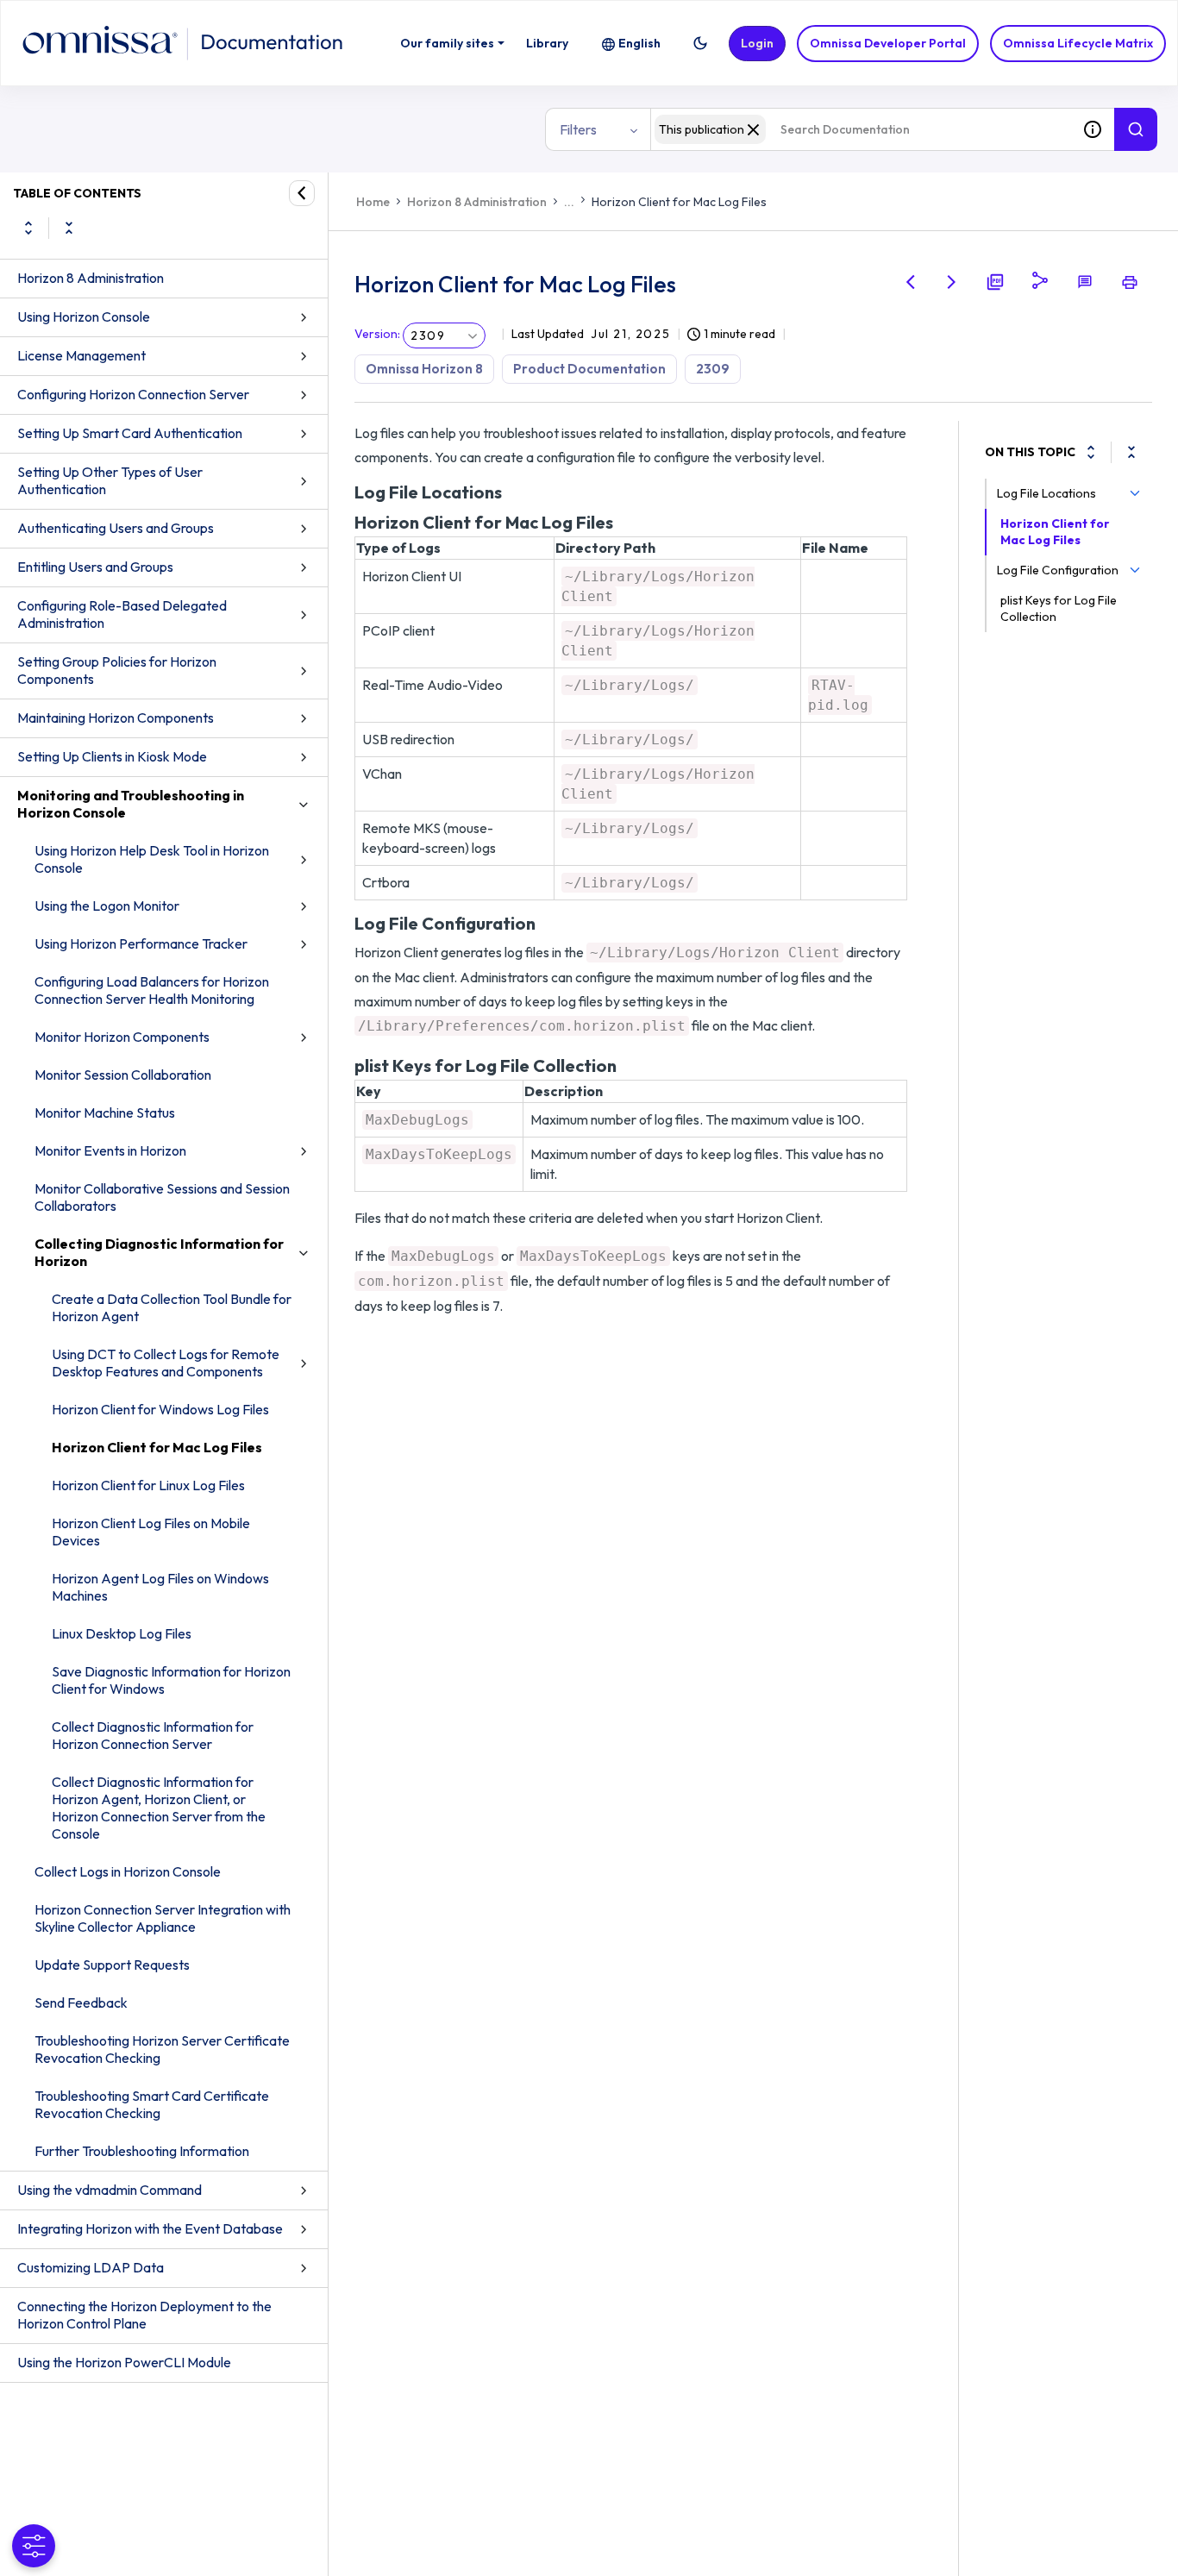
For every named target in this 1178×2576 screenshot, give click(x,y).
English (639, 43)
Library (547, 43)
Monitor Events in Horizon (110, 1150)
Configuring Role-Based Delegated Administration (122, 614)
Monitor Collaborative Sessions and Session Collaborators (162, 1197)
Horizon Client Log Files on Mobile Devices (151, 1532)
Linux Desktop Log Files (122, 1633)
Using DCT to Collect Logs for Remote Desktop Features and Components (166, 1363)
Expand (28, 228)
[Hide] (302, 193)
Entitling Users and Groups (95, 567)
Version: (377, 334)
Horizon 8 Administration (91, 278)
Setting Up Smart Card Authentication (130, 433)
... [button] (569, 202)
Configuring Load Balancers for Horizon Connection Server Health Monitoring (152, 990)
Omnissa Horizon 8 (424, 369)
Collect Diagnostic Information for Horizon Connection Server (153, 1735)
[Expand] (1091, 452)
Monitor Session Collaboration (123, 1075)
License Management (81, 355)
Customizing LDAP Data (91, 2267)
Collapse (69, 228)
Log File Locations (1046, 493)
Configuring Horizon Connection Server (133, 394)
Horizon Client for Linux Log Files (148, 1485)
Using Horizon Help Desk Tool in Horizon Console (152, 859)
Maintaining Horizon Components (116, 718)
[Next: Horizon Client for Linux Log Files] (952, 282)
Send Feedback (81, 2003)
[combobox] (861, 129)
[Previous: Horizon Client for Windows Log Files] (911, 282)
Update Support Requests (112, 1965)
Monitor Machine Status (105, 1113)
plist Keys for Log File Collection (1059, 608)
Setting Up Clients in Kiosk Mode (112, 756)
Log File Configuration (1058, 570)
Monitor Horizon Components (122, 1037)
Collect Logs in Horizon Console (128, 1871)
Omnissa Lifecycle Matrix (1078, 43)
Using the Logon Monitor (107, 906)
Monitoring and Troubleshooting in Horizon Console (131, 804)
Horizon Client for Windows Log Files (160, 1409)
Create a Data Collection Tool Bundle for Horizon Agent (172, 1307)
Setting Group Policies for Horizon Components (117, 670)
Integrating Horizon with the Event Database (150, 2228)
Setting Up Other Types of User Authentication (110, 480)
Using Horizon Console (84, 317)
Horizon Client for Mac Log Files (157, 1447)
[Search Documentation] (1136, 129)
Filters (578, 129)
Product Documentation (589, 369)
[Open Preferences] (34, 2546)
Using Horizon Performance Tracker (141, 943)
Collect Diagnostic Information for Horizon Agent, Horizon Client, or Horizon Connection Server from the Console (159, 1808)
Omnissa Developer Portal (888, 43)
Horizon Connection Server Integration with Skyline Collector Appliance (163, 1918)
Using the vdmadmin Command (110, 2190)
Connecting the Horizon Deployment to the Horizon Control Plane (144, 2315)
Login (757, 43)
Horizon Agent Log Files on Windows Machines (160, 1587)
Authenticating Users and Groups (116, 528)
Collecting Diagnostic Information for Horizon (159, 1252)
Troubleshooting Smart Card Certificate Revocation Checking (152, 2104)
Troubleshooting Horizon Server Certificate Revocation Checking (162, 2049)
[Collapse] (1131, 452)
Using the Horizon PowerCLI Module (124, 2362)
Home (373, 202)
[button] (700, 43)
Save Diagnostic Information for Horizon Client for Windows (171, 1680)
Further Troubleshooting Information (142, 2151)
